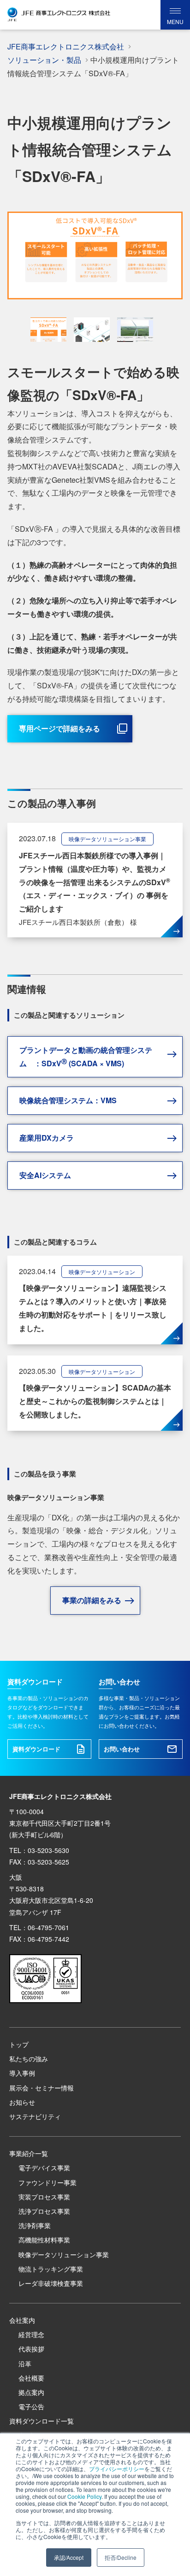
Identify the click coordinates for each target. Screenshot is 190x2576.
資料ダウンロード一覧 (42, 2421)
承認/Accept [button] (69, 2557)
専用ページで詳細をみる (59, 728)
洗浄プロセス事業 (44, 2211)
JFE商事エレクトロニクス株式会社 (66, 46)
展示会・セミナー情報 (42, 2088)
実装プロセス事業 (44, 2197)
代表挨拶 (31, 2349)
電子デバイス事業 (44, 2168)
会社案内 (22, 2320)
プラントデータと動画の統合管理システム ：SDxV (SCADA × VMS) (86, 1057)
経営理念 (31, 2334)
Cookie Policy (84, 2496)
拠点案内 (31, 2392)
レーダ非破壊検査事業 (51, 2283)
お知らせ (22, 2102)
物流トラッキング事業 (51, 2269)
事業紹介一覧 (29, 2153)
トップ (19, 2044)
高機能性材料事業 (44, 2240)
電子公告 (31, 2406)
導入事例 (22, 2073)
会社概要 (31, 2378)
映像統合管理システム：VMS (68, 1100)
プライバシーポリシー (117, 2469)
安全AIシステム (45, 1175)
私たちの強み (29, 2059)
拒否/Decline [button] (121, 2557)
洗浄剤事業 (35, 2225)
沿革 (25, 2363)
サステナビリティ (35, 2116)
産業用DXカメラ (47, 1138)
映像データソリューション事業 (64, 2254)
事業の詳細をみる (92, 1600)
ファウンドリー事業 (47, 2182)
